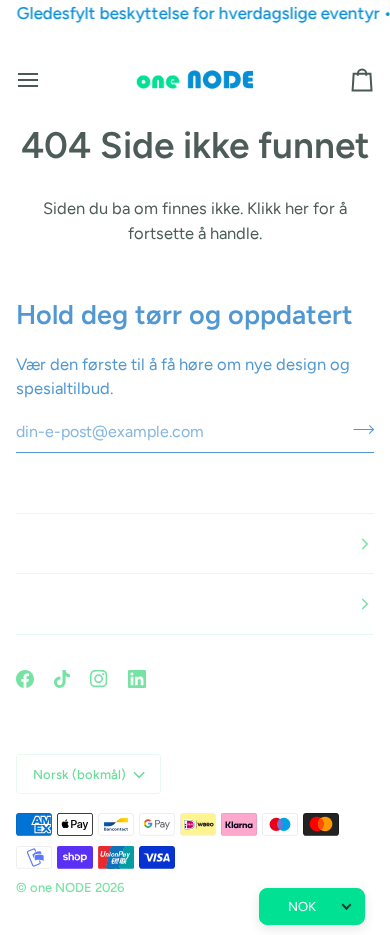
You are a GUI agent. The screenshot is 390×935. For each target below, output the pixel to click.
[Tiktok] (62, 679)
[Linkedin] (137, 679)
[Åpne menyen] (46, 80)
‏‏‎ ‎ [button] (17, 543)
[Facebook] (25, 679)
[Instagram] (99, 679)
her (297, 208)
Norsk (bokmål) (79, 774)
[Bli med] (357, 429)
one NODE (61, 887)
